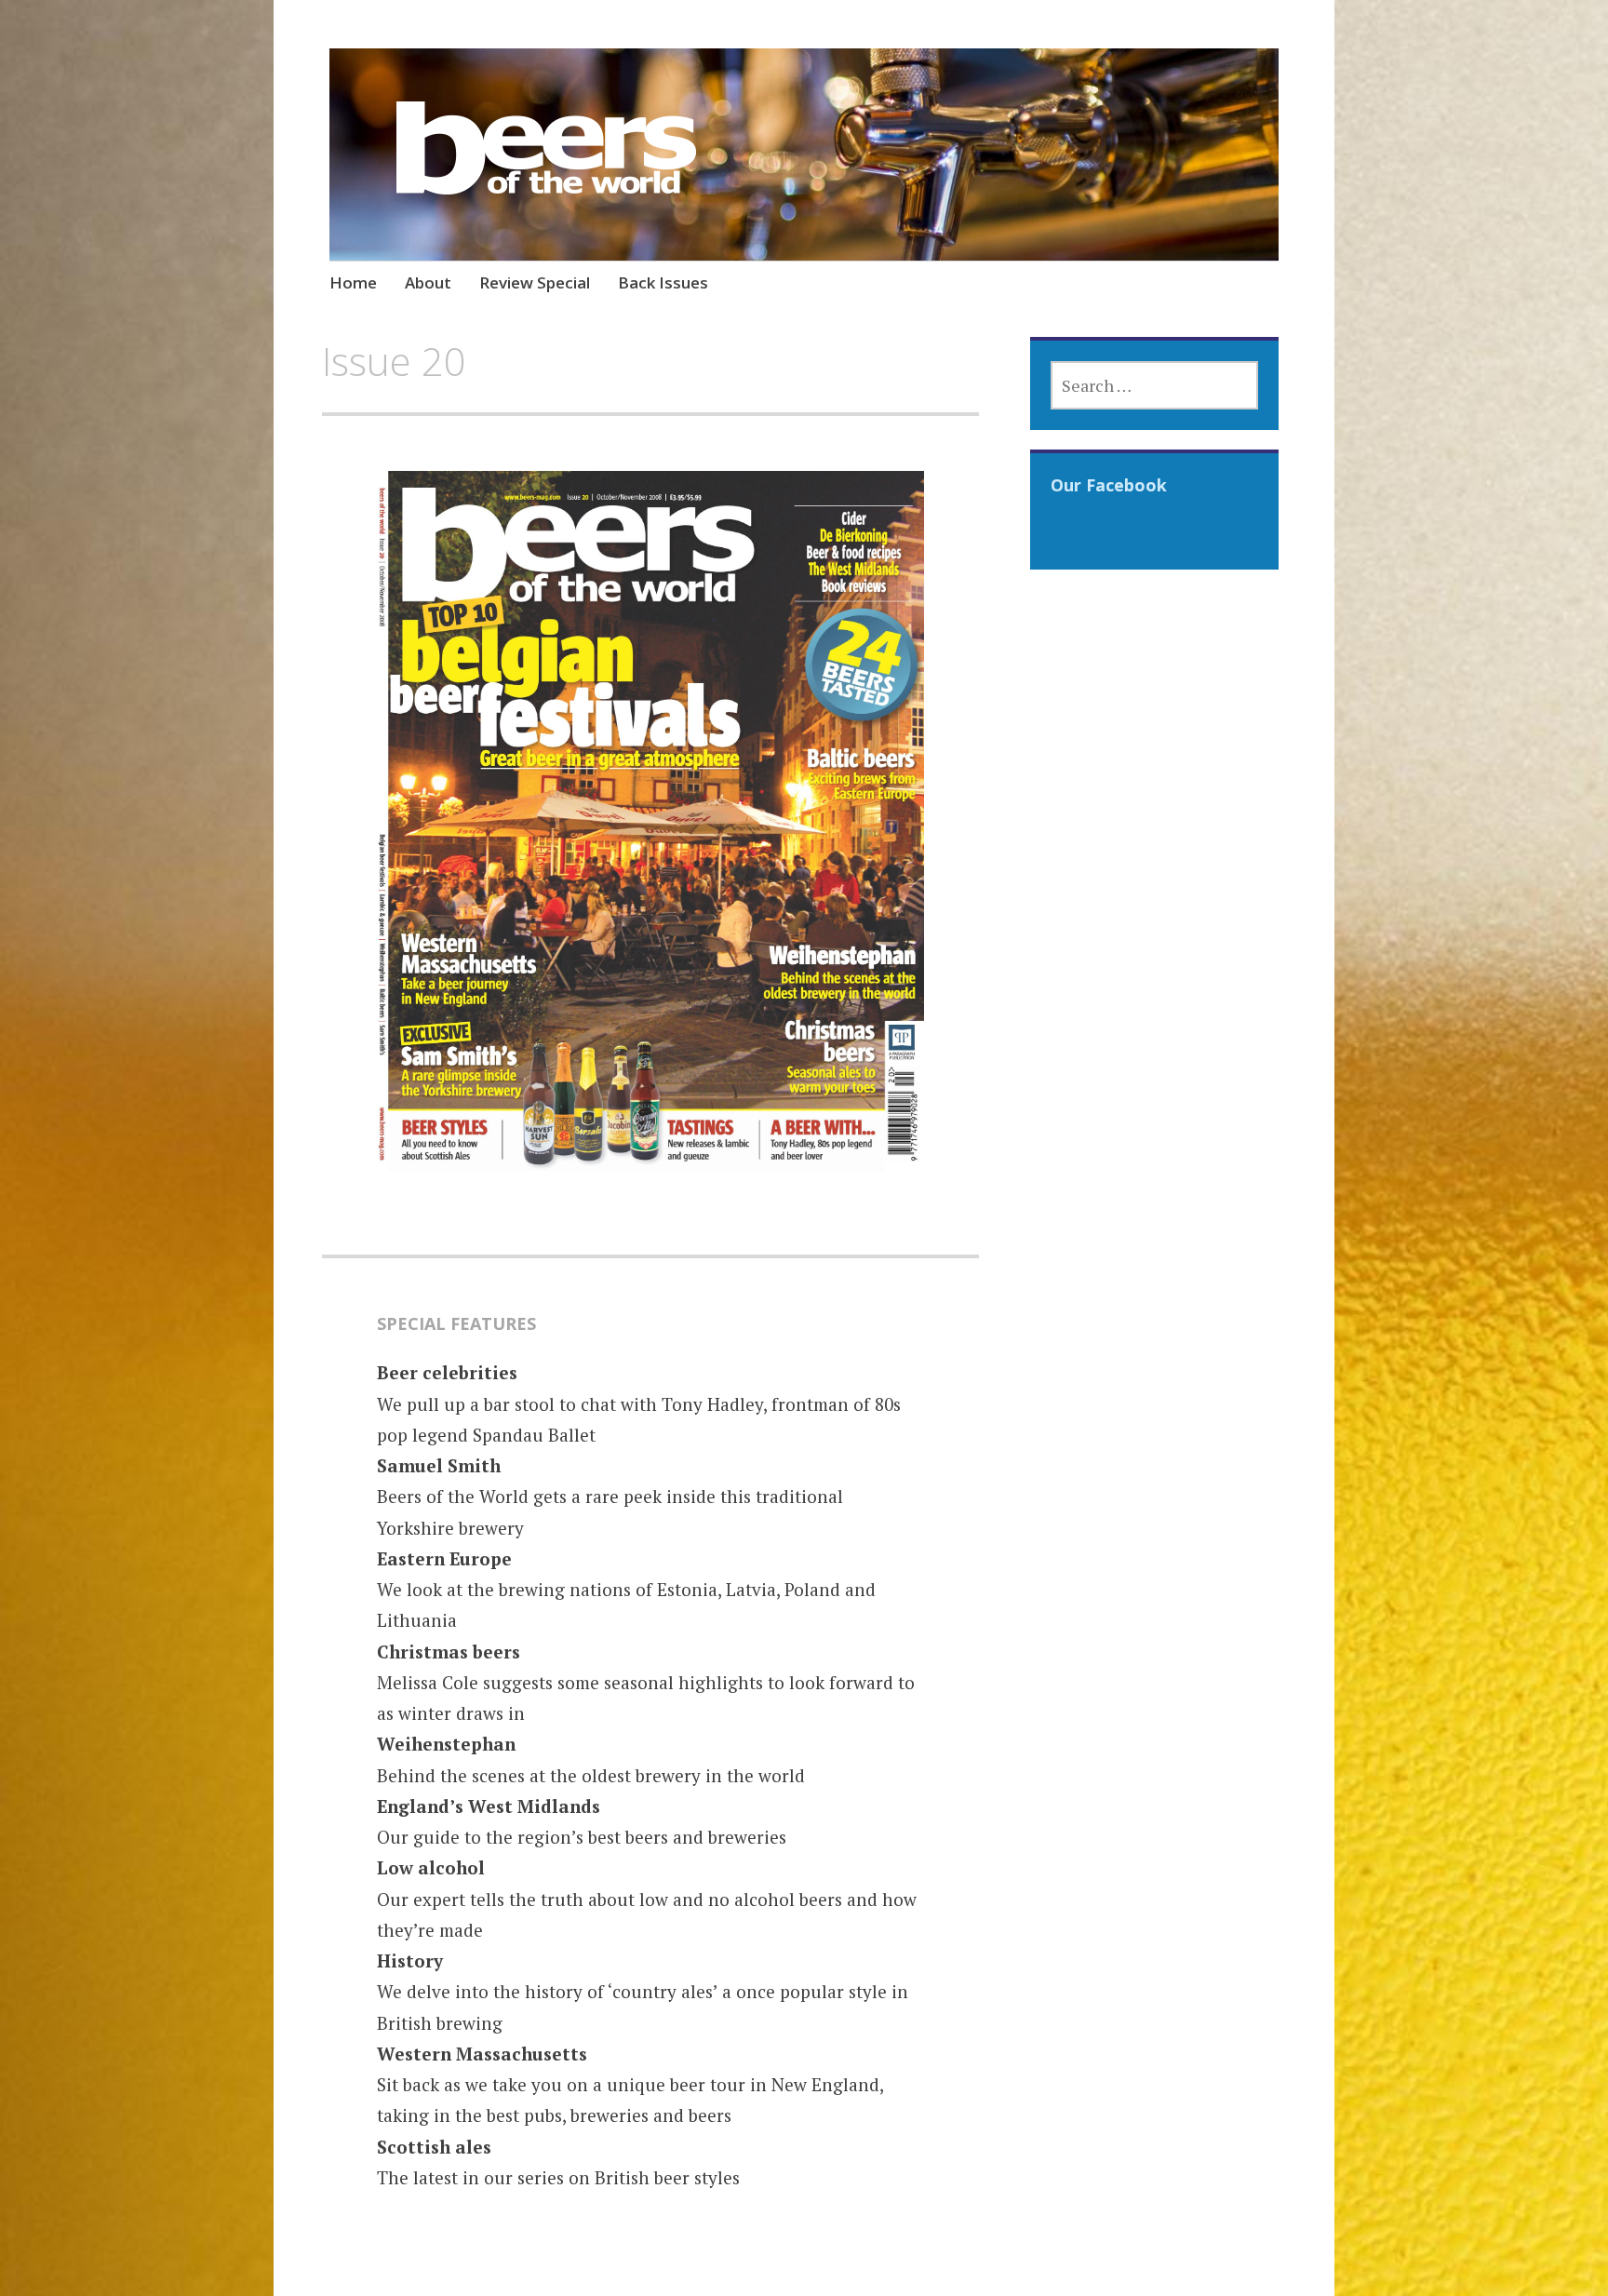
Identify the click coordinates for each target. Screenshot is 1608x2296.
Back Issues (663, 282)
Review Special (535, 282)
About (428, 282)
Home (353, 282)
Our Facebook (1109, 485)
